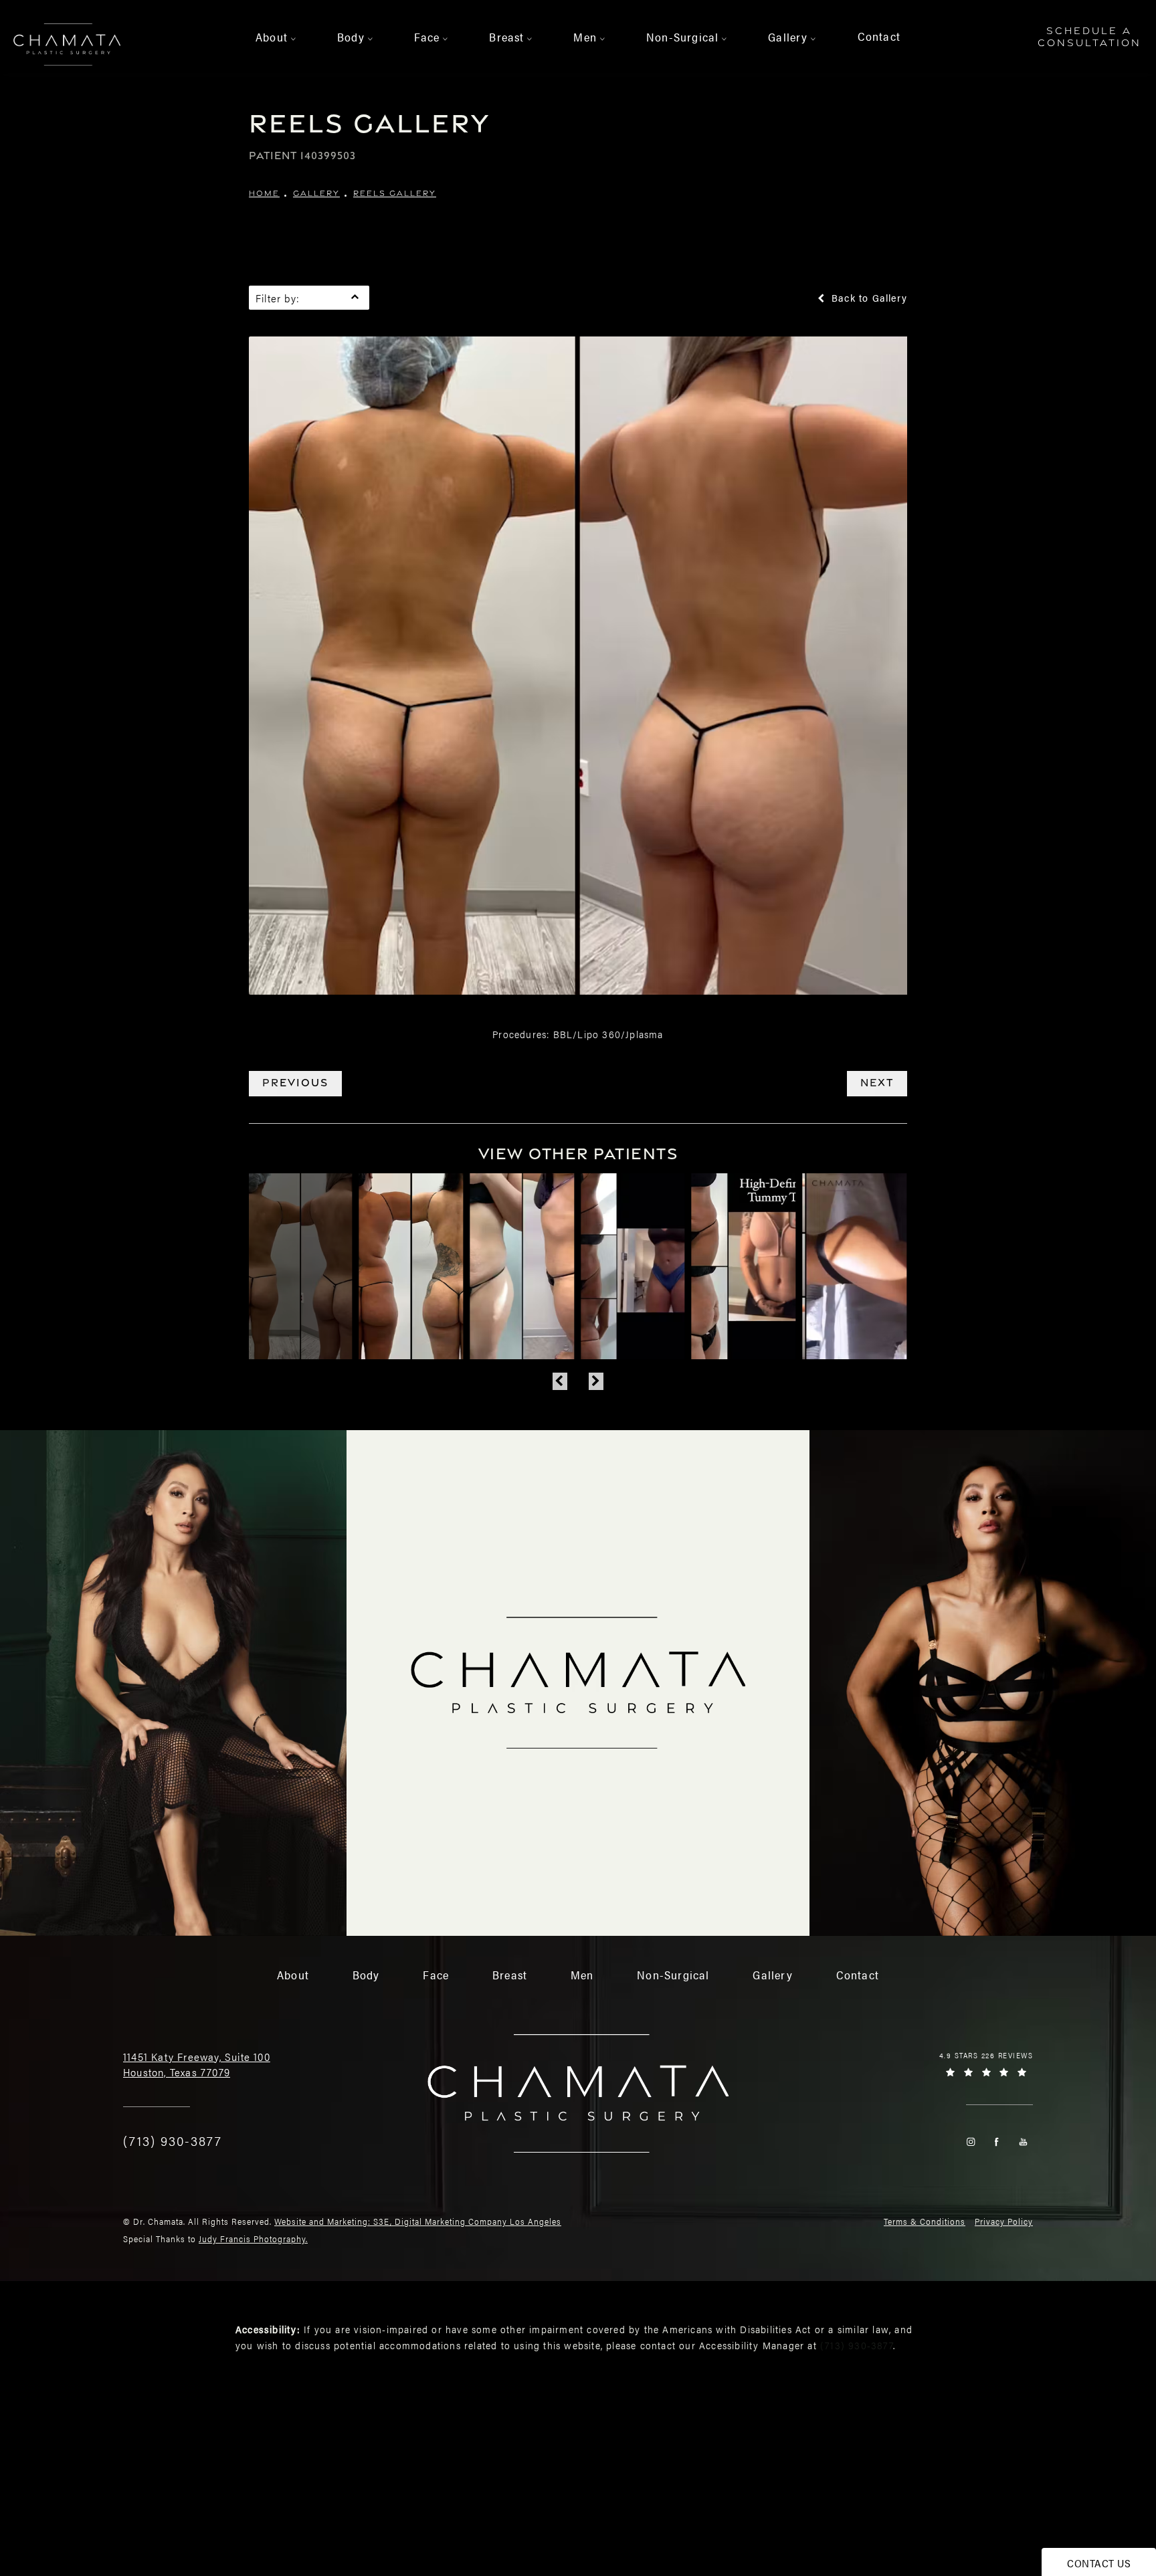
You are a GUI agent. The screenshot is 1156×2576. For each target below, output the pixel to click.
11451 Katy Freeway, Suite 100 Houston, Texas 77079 (197, 2064)
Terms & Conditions (925, 2221)
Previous (295, 1083)
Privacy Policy (1004, 2221)
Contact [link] (879, 36)
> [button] (294, 39)
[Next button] (596, 1381)
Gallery (316, 193)
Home (264, 193)
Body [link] (351, 37)
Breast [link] (506, 37)
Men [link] (585, 37)
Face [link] (427, 37)
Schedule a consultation (1089, 36)
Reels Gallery (395, 193)
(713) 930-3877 (857, 2345)
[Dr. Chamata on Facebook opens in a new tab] (996, 2142)
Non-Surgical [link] (682, 37)
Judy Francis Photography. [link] (253, 2239)
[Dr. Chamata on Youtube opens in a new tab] (1023, 2142)
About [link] (272, 37)
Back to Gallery (868, 298)
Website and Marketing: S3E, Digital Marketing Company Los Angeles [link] (418, 2221)
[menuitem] (274, 37)
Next (877, 1083)
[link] (173, 2141)
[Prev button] (560, 1381)
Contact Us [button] (1099, 2563)
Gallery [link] (788, 37)
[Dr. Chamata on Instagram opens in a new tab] (970, 2142)
